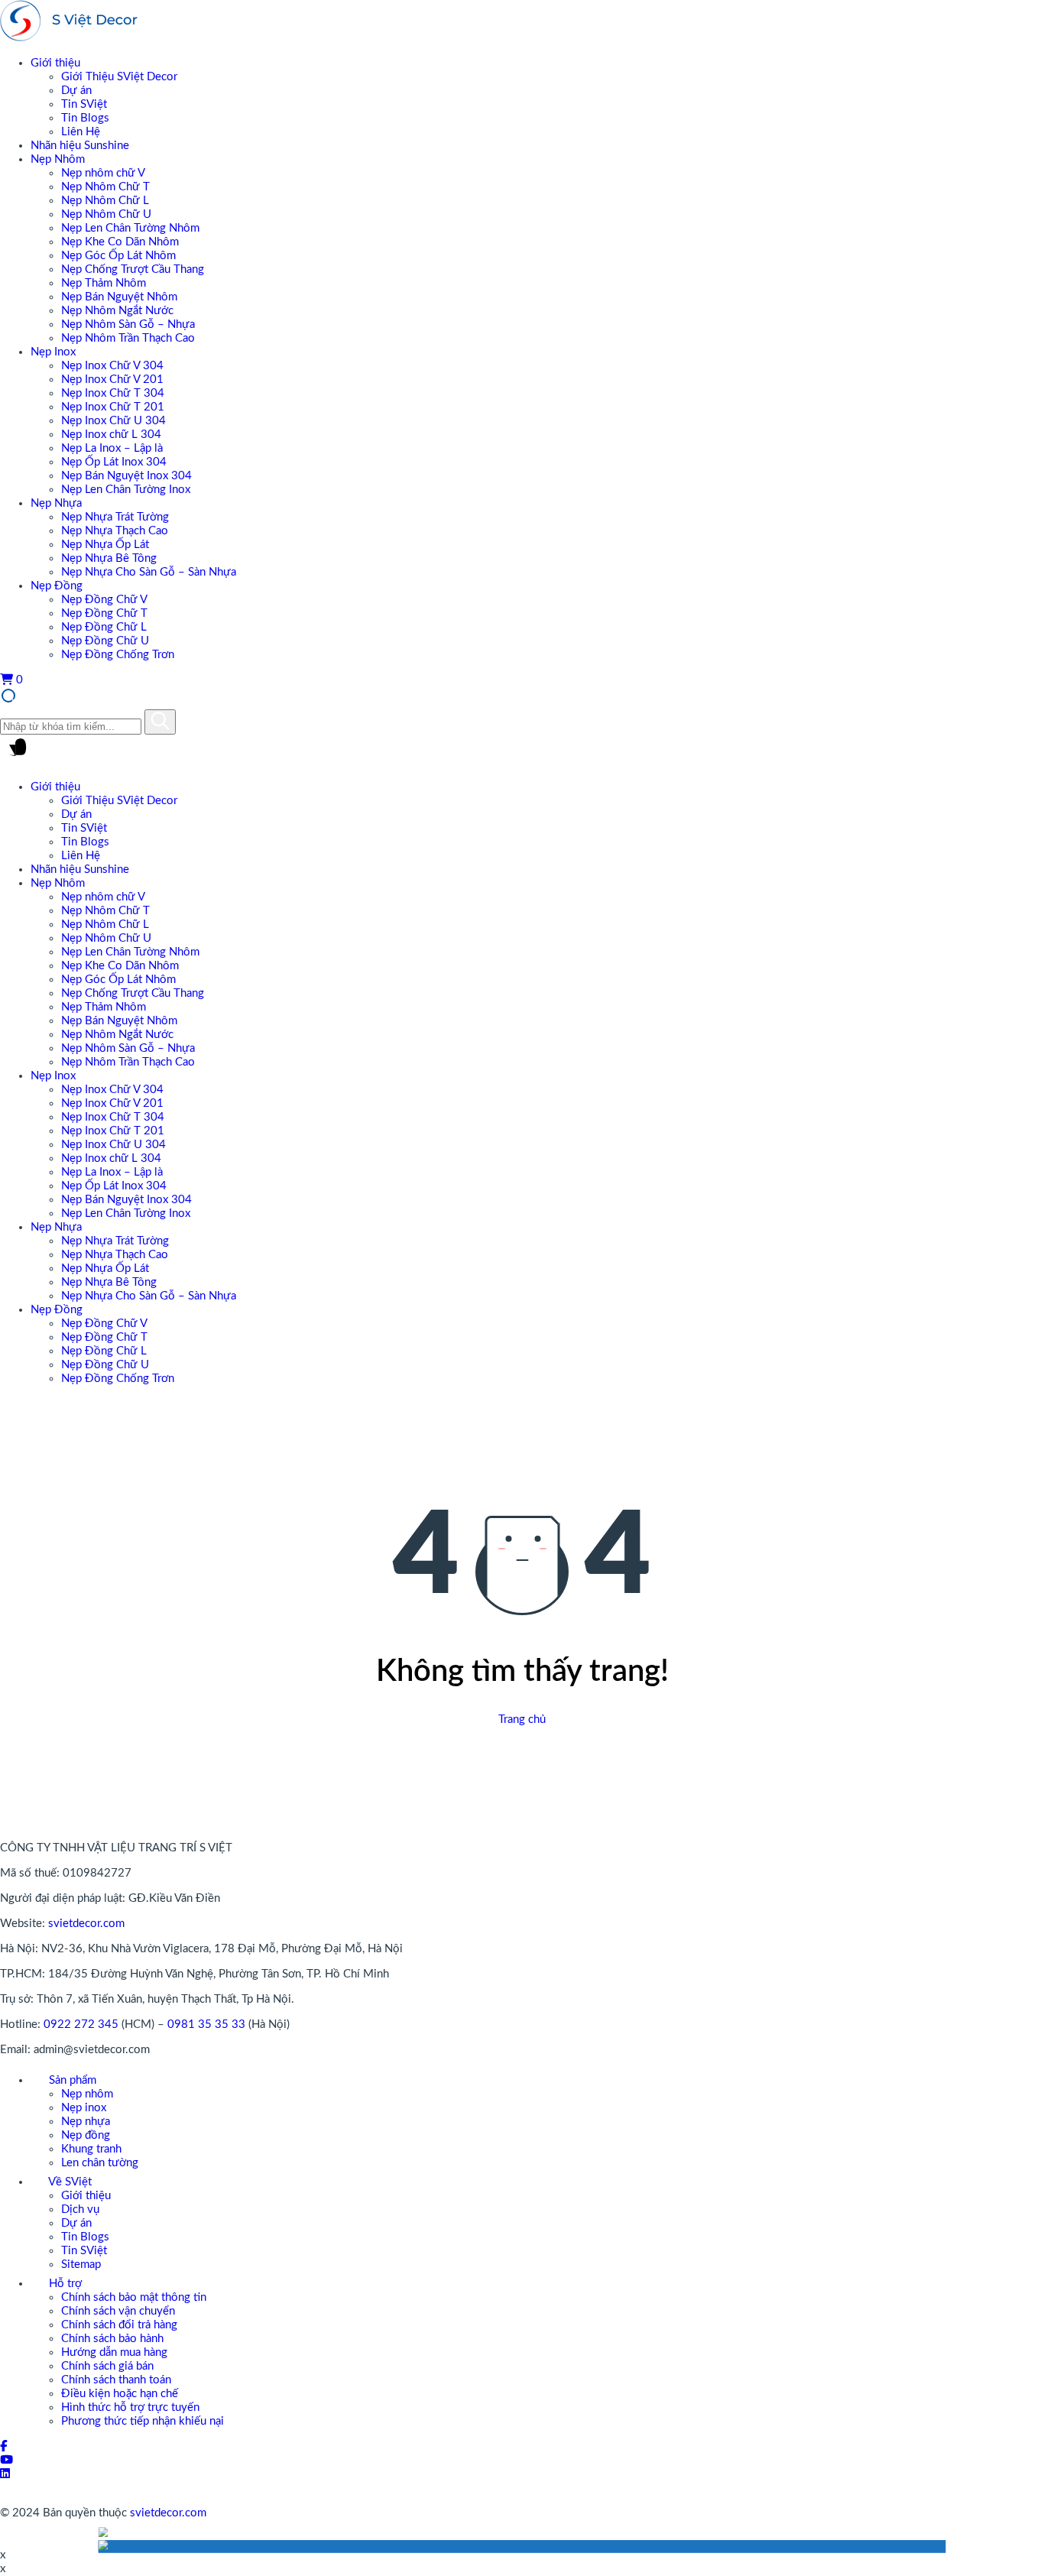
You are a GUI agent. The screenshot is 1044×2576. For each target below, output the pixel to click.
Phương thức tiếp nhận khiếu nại (143, 2421)
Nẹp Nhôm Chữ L (105, 201)
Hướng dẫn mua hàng (114, 2352)
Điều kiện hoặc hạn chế (120, 2394)
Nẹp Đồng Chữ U (105, 641)
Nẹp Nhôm (58, 159)
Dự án (76, 91)
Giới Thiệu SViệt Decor (119, 77)
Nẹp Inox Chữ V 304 (112, 366)
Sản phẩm (71, 2080)
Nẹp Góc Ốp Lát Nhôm (118, 256)
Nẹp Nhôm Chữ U (106, 214)
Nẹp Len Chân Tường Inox (126, 490)
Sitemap (81, 2265)
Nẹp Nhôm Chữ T (105, 187)
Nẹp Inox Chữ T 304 (113, 393)
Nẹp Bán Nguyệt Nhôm (119, 297)
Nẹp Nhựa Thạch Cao (115, 531)
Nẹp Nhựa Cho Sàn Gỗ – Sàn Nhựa (149, 572)
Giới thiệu (55, 63)
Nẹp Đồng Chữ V (104, 600)
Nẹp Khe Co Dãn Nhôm (120, 242)
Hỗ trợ (64, 2284)
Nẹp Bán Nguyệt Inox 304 (126, 476)
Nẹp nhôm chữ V (103, 173)
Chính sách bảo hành (112, 2339)
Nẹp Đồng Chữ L (104, 627)
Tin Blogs (85, 118)
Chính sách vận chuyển (118, 2311)
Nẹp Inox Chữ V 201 (112, 380)
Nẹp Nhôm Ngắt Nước (117, 311)
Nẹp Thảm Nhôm (104, 283)
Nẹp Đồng (57, 586)
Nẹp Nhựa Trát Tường (115, 517)
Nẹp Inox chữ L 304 (111, 435)
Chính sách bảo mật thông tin (134, 2297)
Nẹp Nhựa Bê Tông (109, 558)
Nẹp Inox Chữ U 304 (113, 421)
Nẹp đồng (86, 2135)
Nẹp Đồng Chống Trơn (118, 655)
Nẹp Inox (53, 352)
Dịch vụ (80, 2209)
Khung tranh (91, 2149)
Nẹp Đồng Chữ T (104, 613)
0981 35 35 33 (206, 2024)
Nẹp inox (84, 2108)
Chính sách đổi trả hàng (119, 2325)
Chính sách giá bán (107, 2366)
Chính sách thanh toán (116, 2380)
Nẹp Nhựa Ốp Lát (105, 545)
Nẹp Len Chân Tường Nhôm (130, 228)
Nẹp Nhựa (56, 503)
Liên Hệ (81, 132)
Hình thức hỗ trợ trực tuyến (130, 2407)
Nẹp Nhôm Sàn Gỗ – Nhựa (128, 324)
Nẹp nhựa (86, 2122)
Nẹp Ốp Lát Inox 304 (114, 462)
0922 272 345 (81, 2024)
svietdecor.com (86, 1924)
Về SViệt (69, 2182)
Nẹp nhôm (87, 2094)
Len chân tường (100, 2163)
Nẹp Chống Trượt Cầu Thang (133, 269)
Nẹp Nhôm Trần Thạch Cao (128, 338)
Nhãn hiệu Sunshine (80, 146)
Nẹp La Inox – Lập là (112, 448)
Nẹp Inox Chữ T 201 (113, 407)
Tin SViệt (84, 104)
